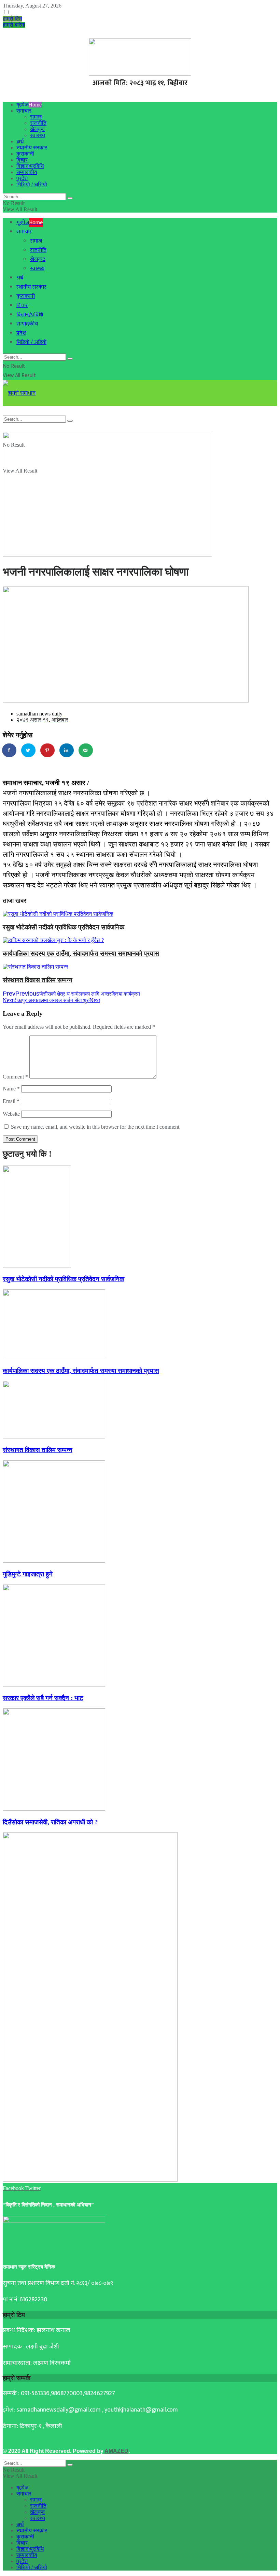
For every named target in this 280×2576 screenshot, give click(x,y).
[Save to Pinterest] (48, 750)
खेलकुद (37, 129)
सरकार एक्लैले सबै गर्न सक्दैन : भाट (43, 1698)
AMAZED (116, 2451)
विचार (22, 160)
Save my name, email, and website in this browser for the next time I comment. (96, 1127)
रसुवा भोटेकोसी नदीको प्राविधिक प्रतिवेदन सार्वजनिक (64, 927)
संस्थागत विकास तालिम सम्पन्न (38, 980)
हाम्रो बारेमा (14, 25)
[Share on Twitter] (29, 750)
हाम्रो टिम (12, 19)
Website (11, 1114)
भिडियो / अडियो (32, 184)
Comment (15, 1077)
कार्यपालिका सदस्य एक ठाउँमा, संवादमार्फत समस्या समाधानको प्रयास (81, 953)
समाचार (24, 111)
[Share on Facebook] (10, 750)
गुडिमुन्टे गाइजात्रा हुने (28, 1574)
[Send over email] (86, 750)
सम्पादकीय (27, 172)
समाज (36, 117)
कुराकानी (25, 154)
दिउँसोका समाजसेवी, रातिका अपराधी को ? (50, 1822)
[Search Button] (70, 198)
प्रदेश (22, 178)
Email (11, 1101)
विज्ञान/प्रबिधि (30, 166)
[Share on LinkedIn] (67, 750)
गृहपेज (29, 105)
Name (11, 1089)
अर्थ (20, 141)
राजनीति (38, 123)
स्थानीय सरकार (32, 148)
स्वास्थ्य (38, 135)
